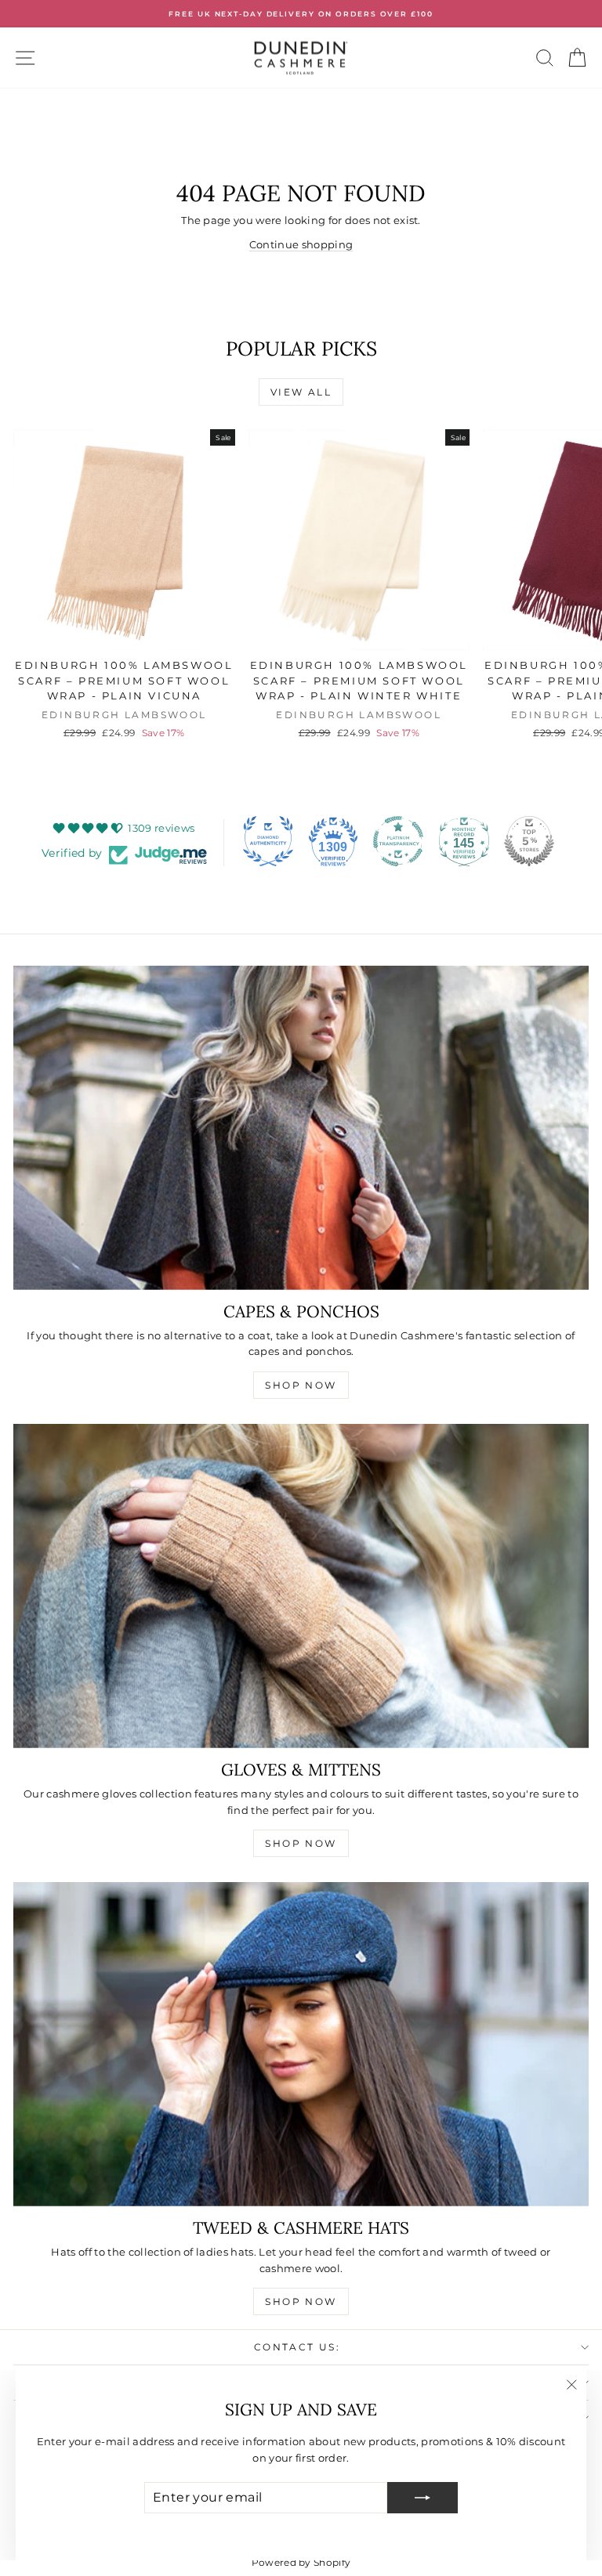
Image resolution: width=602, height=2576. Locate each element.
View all (301, 392)
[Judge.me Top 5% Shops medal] (529, 841)
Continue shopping (301, 244)
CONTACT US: (297, 2347)
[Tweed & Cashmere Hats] (301, 2044)
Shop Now (301, 1385)
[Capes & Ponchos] (301, 1127)
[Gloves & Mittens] (301, 1586)
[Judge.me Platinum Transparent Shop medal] (398, 841)
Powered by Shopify (301, 2562)
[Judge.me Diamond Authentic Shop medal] (268, 841)
